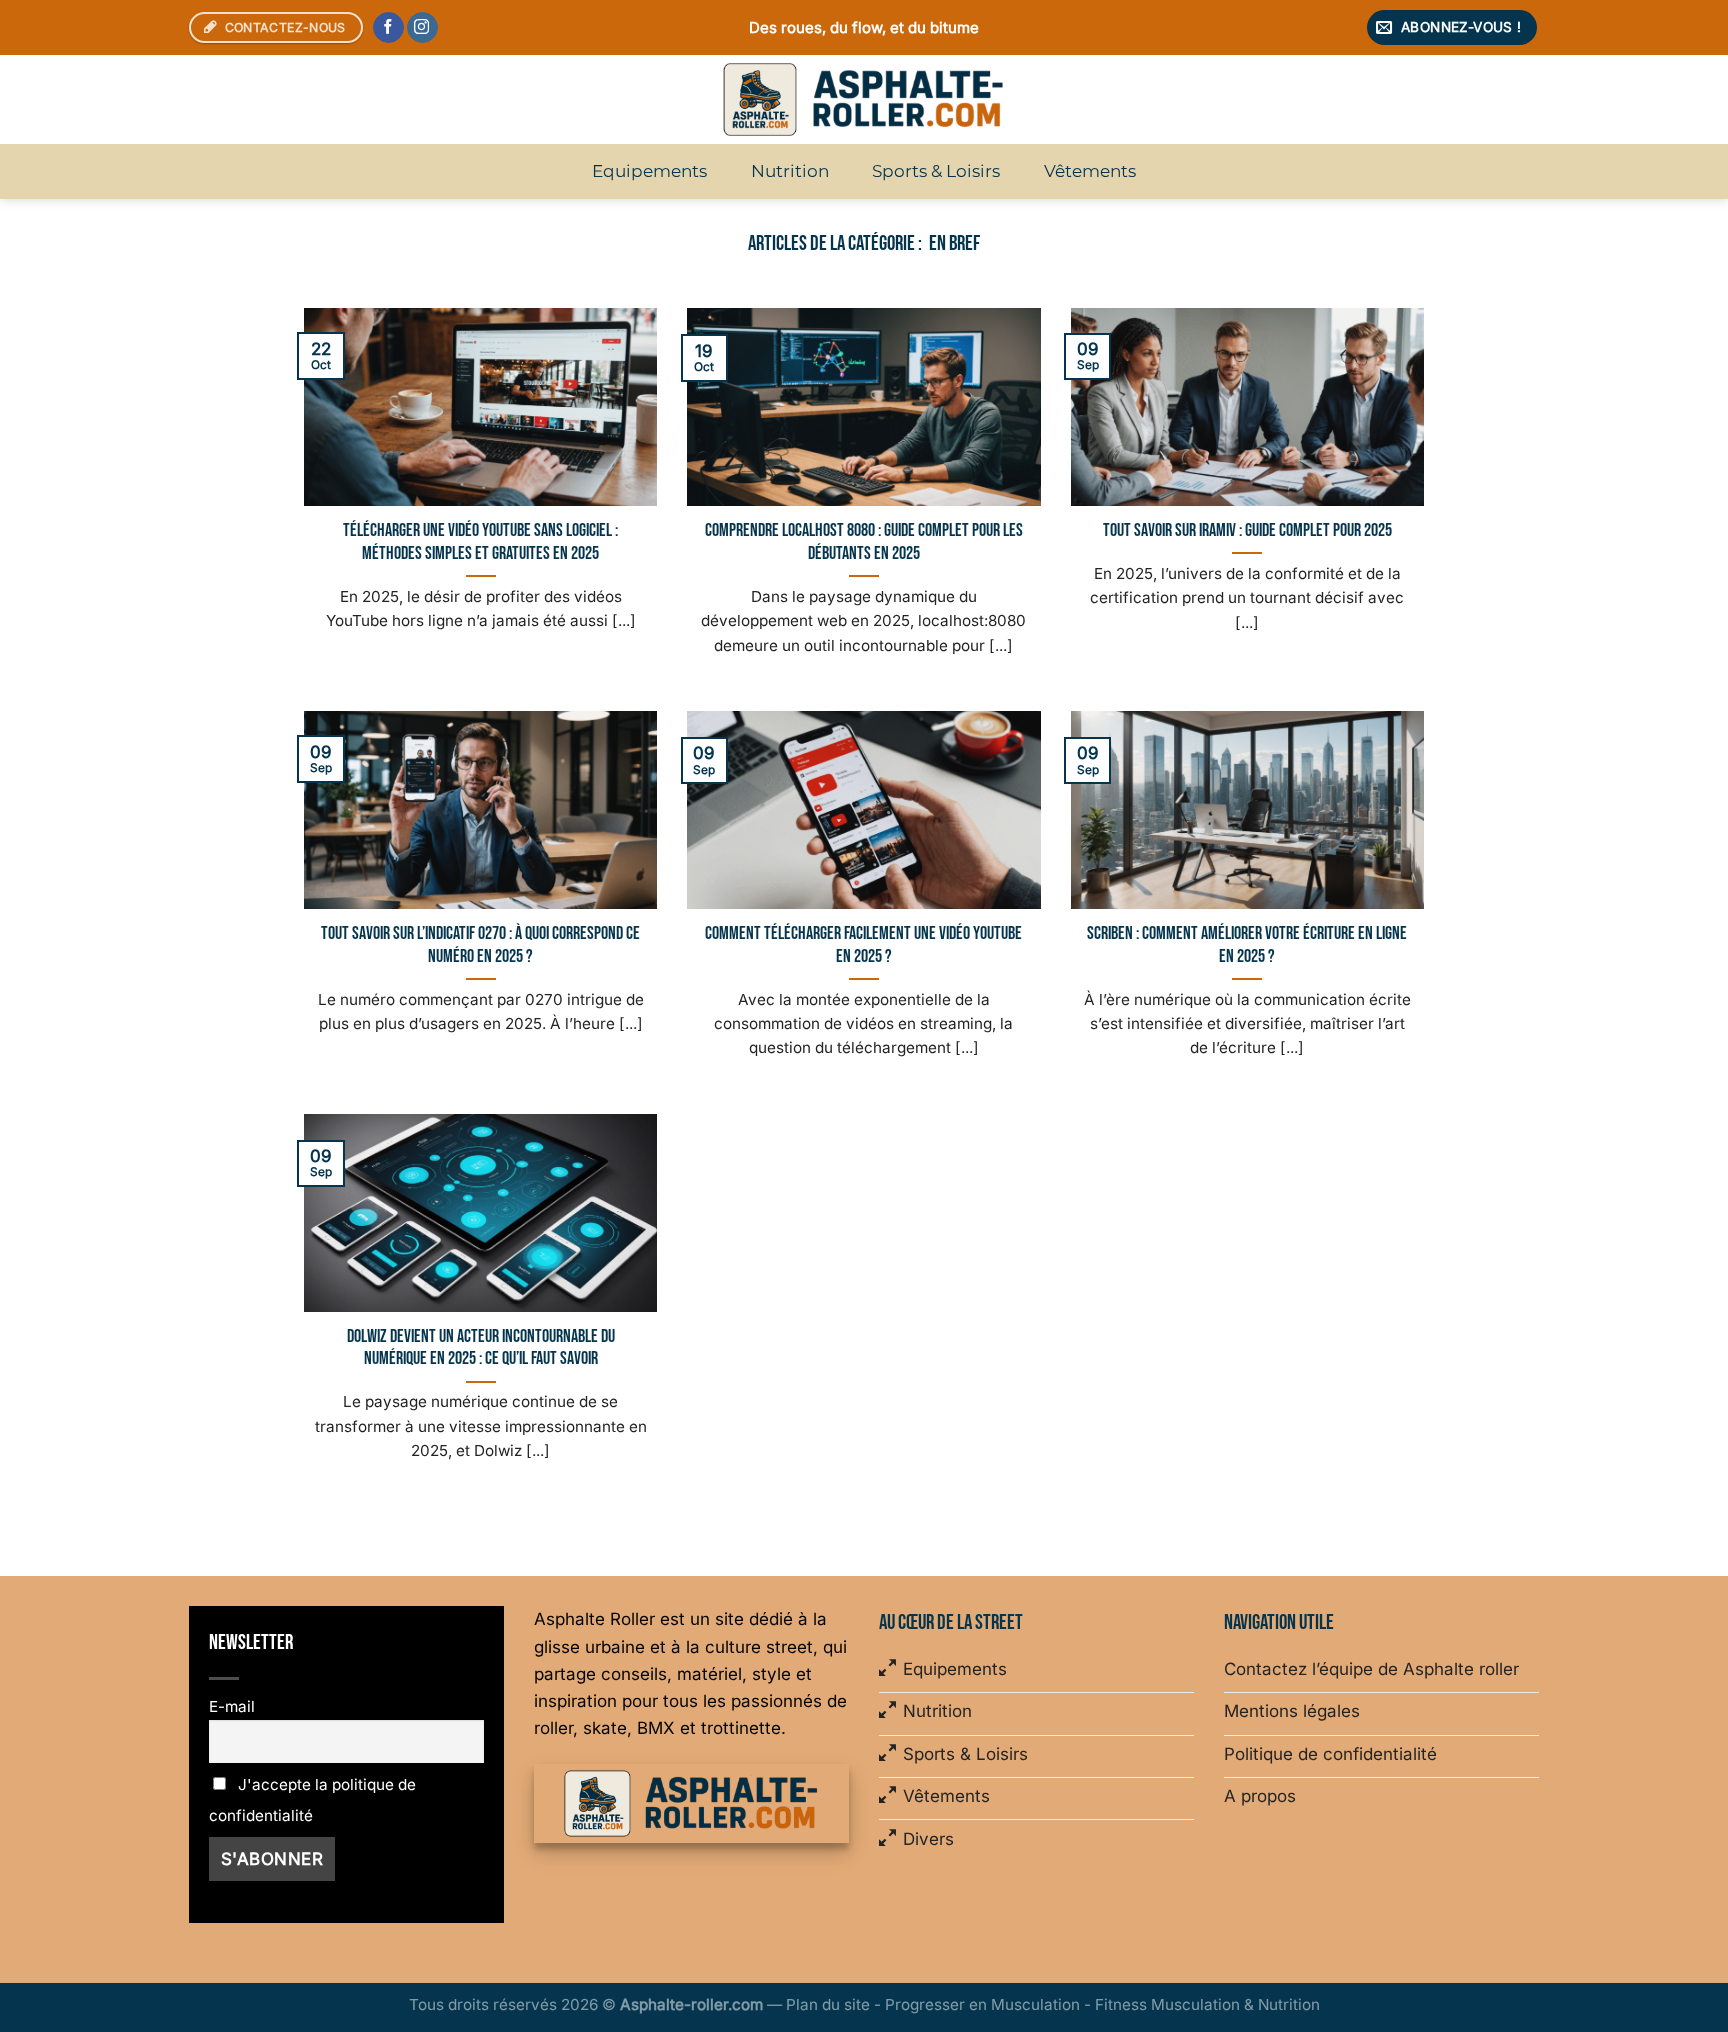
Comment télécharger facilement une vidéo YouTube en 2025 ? (863, 945)
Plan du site (828, 2004)
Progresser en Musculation (982, 2004)
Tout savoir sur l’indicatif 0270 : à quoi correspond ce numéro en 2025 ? (480, 945)
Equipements (649, 171)
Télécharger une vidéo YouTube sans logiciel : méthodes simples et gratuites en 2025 (480, 542)
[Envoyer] (1517, 100)
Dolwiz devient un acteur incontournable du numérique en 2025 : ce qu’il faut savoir (481, 1348)
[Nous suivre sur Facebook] (388, 28)
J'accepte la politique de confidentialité (312, 1800)
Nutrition (790, 171)
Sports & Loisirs (936, 171)
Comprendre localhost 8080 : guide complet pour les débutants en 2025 (864, 542)
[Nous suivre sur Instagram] (422, 28)
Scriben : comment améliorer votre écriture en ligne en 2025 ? (1247, 945)
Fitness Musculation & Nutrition (1207, 2004)
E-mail (232, 1706)
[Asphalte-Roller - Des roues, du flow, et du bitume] (864, 99)
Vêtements (1090, 171)
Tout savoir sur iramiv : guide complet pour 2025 (1247, 530)
